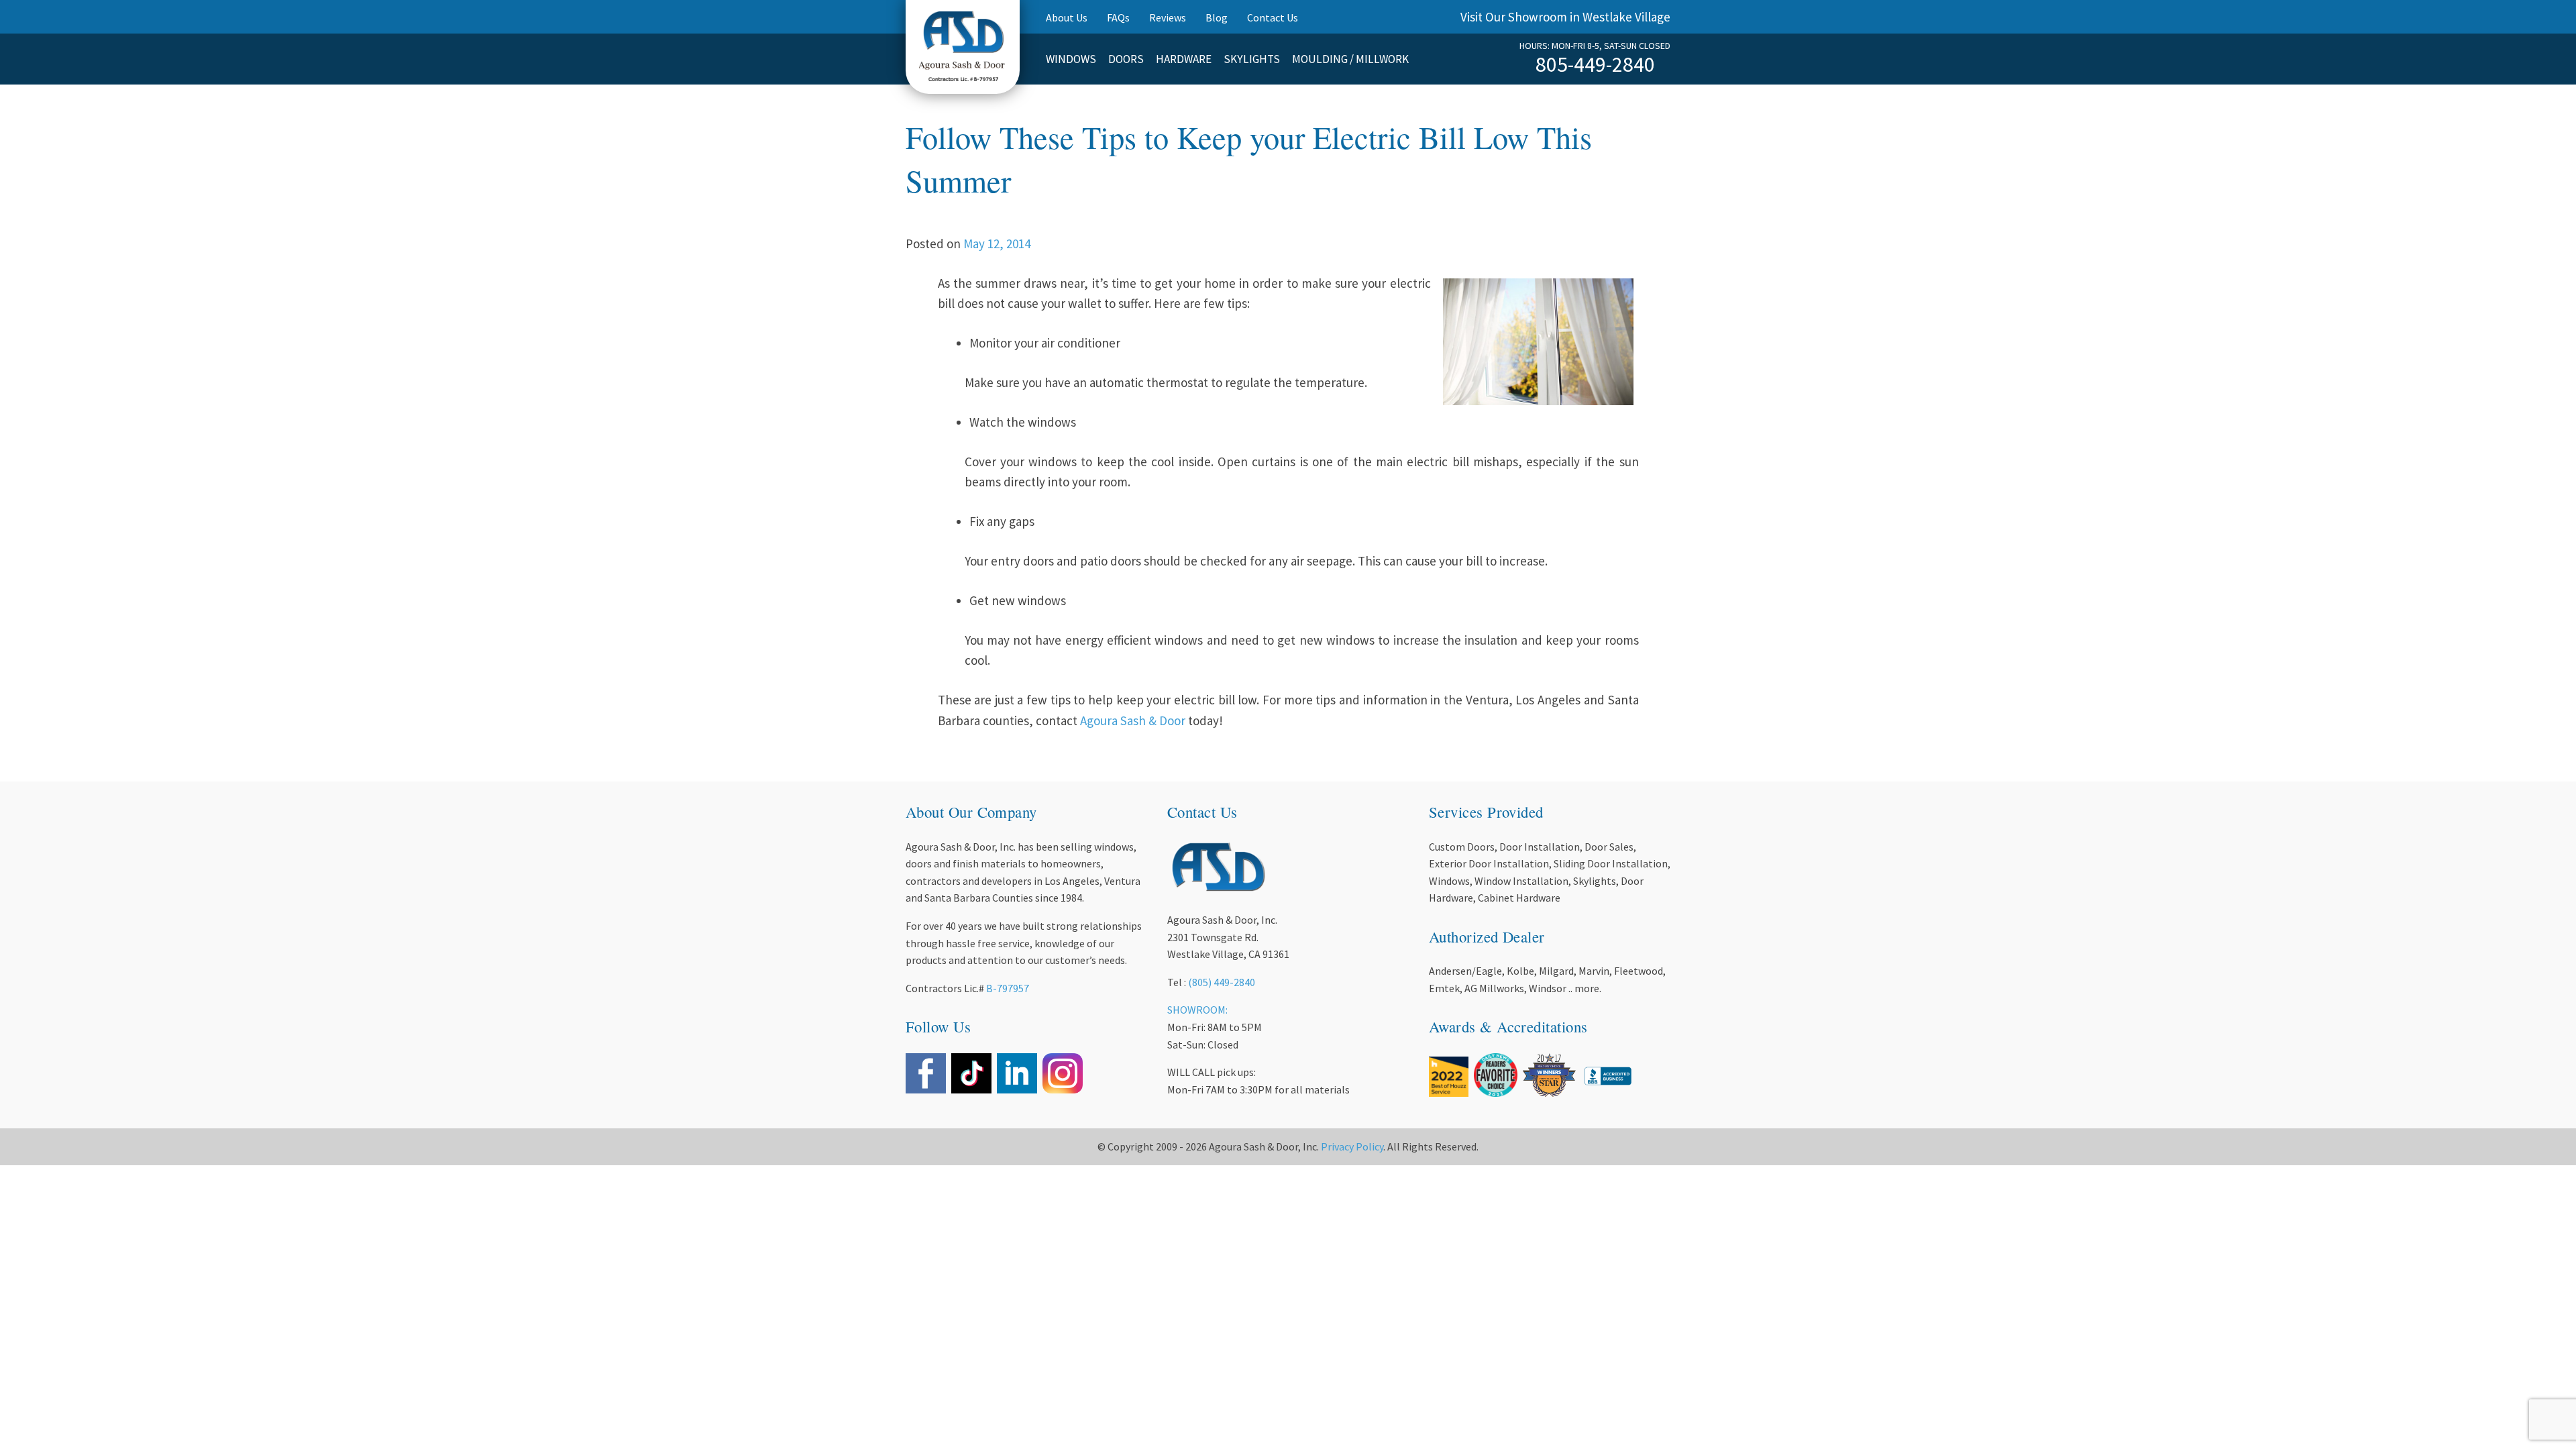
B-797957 (1008, 988)
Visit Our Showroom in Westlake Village (1565, 17)
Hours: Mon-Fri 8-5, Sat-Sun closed (1595, 46)
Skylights (1252, 59)
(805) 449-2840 (1222, 982)
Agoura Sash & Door (1133, 720)
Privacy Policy (1352, 1146)
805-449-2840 (1595, 64)
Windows (1071, 59)
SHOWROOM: (1197, 1010)
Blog (1217, 17)
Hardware (1184, 59)
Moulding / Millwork (1350, 59)
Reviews (1168, 17)
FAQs (1118, 17)
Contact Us (1273, 17)
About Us (1067, 17)
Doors (1126, 59)
